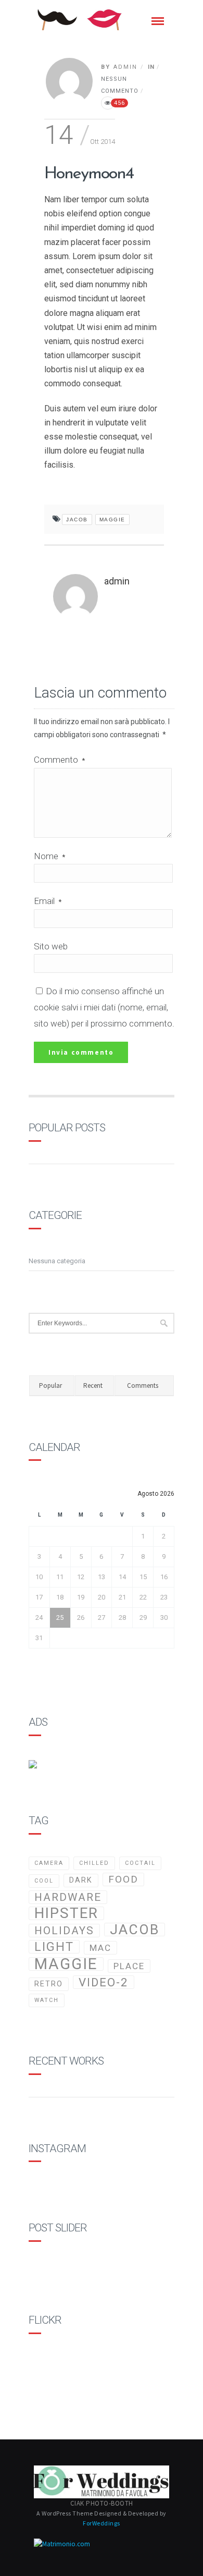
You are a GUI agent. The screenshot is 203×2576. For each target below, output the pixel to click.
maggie (112, 520)
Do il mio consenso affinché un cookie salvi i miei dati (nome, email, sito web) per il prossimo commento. (104, 1007)
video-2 (104, 1982)
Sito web (51, 946)
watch (47, 2000)
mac (100, 1948)
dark (81, 1880)
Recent (93, 1385)
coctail (140, 1863)
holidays (64, 1931)
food (123, 1879)
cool (44, 1881)
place (129, 1966)
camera (49, 1863)
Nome (49, 856)
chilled (94, 1863)
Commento (59, 760)
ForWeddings (102, 2523)
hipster (66, 1913)
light (54, 1947)
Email (48, 901)
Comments (143, 1385)
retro (49, 1984)
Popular (50, 1385)
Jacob (77, 520)
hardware (68, 1897)
